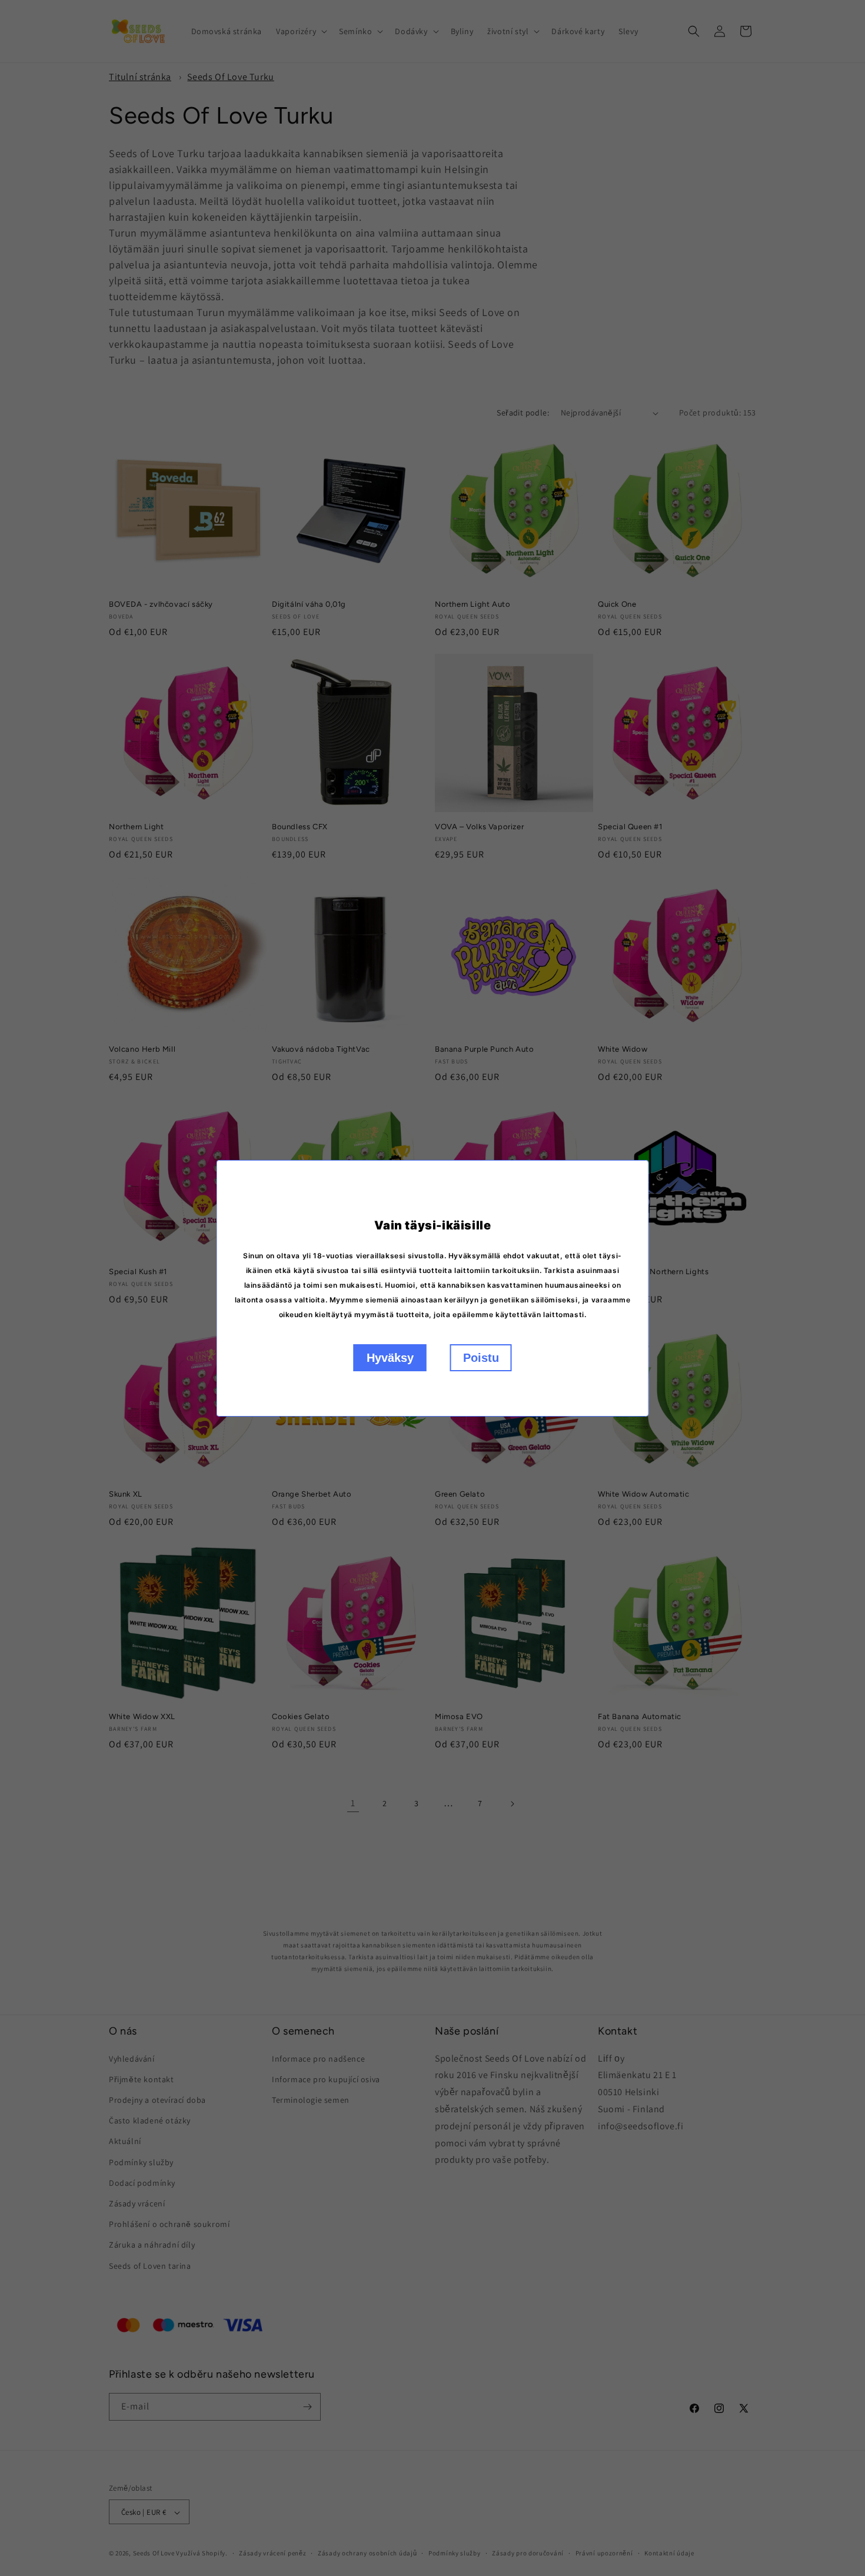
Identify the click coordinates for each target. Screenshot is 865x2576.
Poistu (481, 1358)
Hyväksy (390, 1358)
